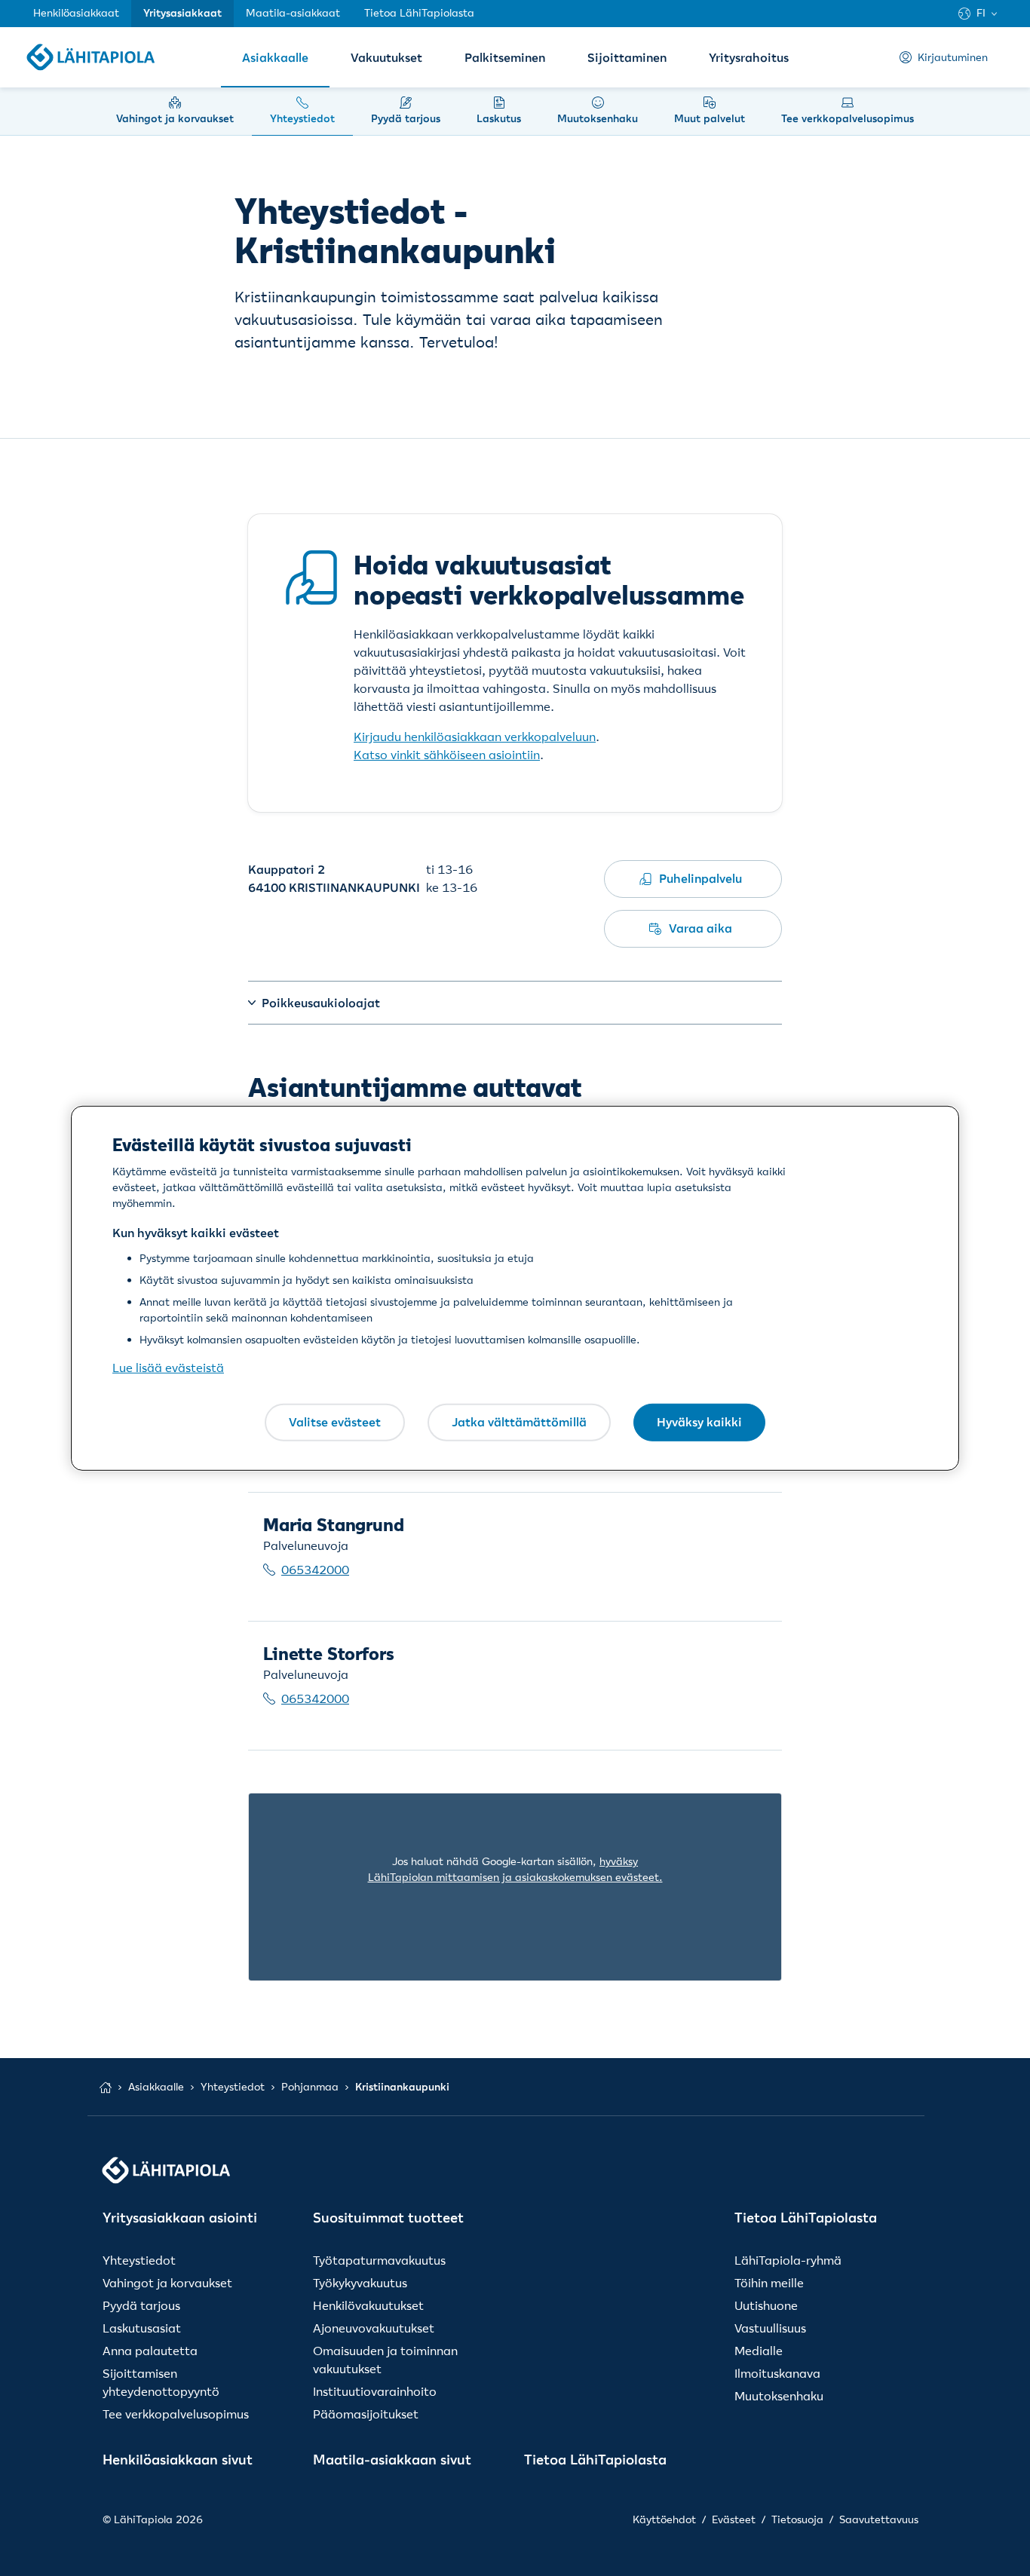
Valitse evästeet (335, 1422)
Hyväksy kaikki (699, 1422)
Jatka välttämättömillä (519, 1422)
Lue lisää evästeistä (168, 1368)
